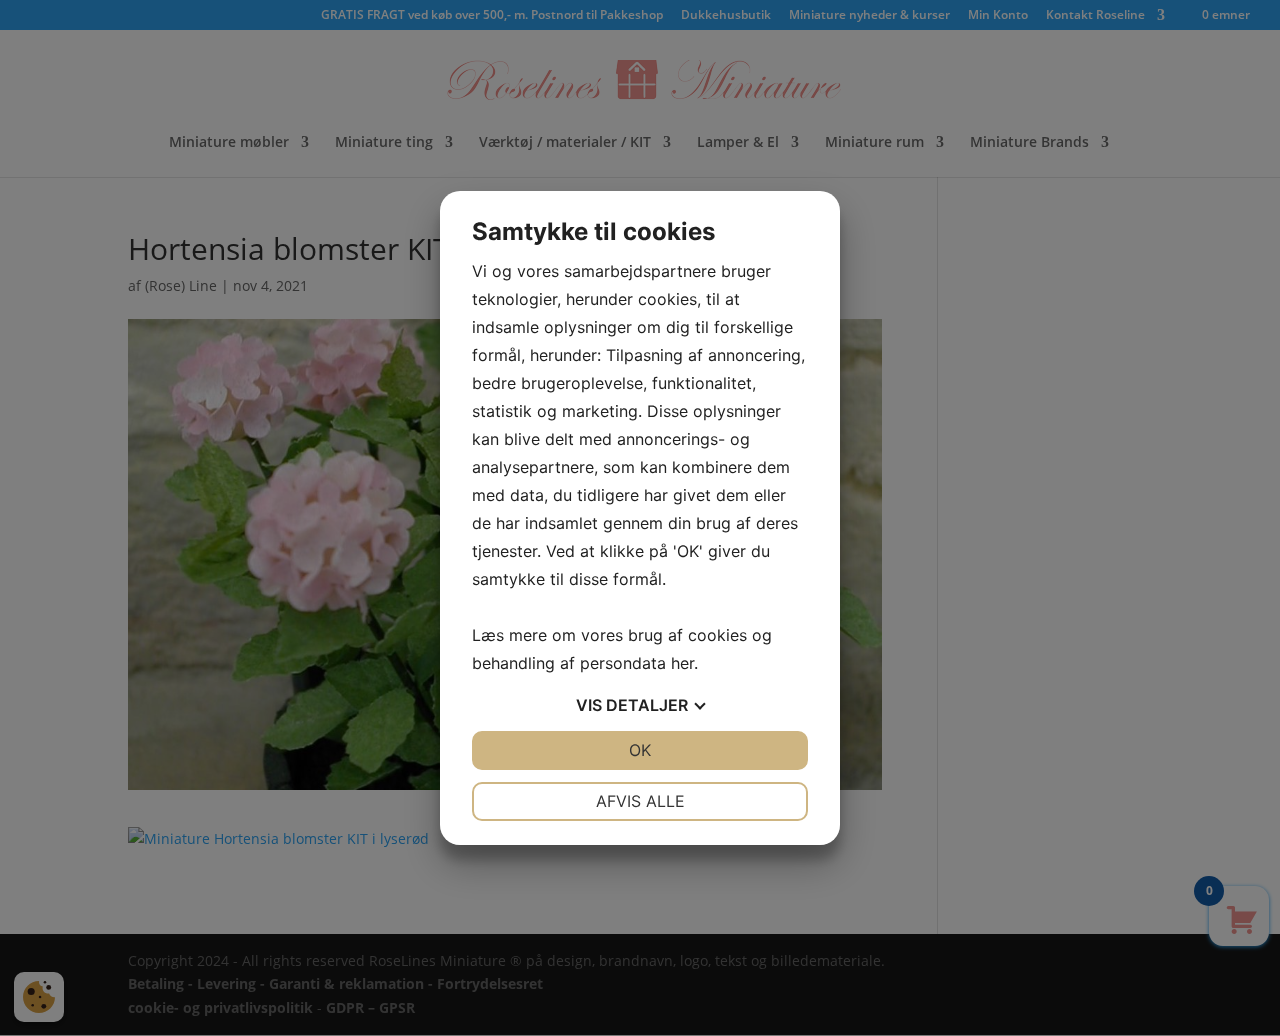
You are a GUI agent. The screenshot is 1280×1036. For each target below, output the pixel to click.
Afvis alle (640, 801)
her (682, 663)
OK (640, 750)
